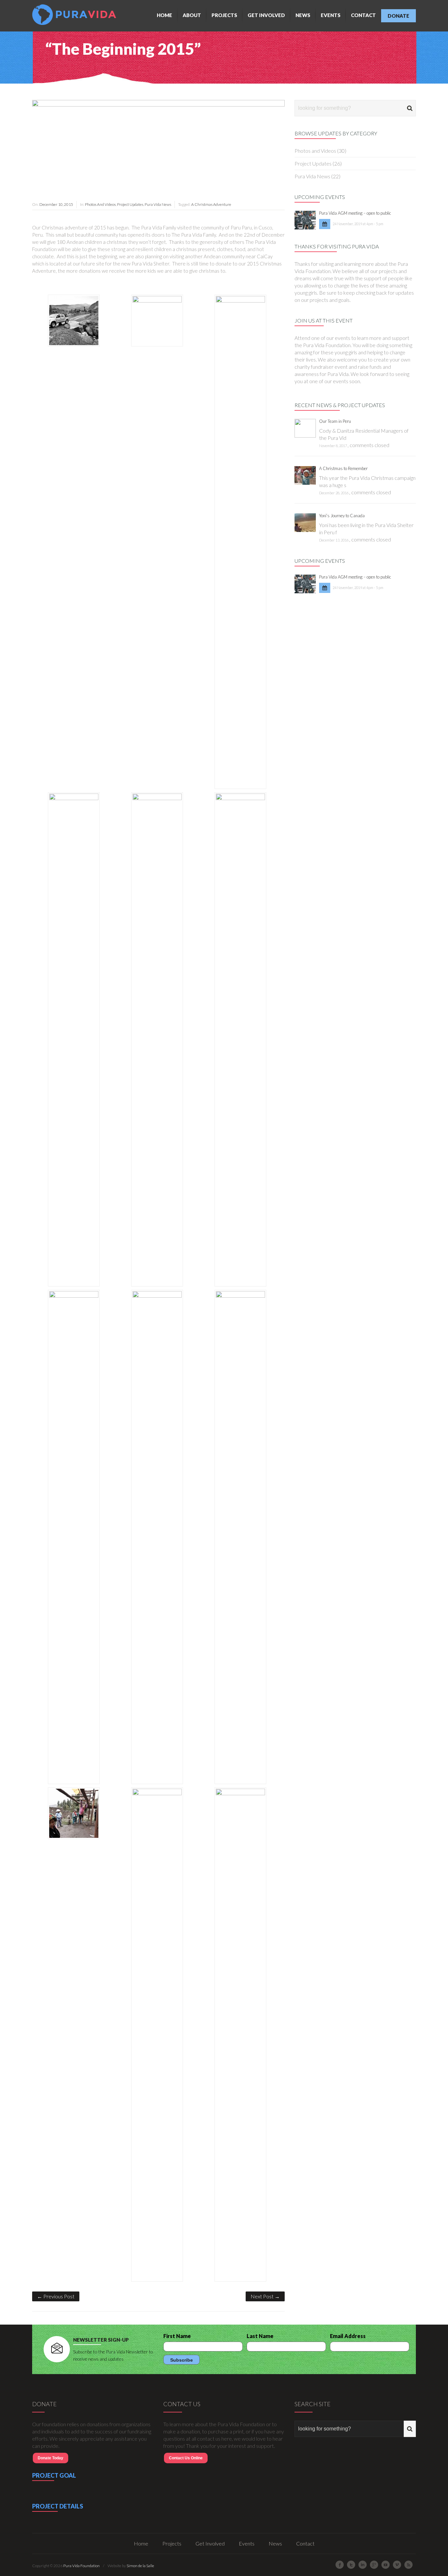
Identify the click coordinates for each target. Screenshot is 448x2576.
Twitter (351, 2565)
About (192, 15)
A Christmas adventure (211, 204)
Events (331, 15)
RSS (408, 2565)
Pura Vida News (158, 204)
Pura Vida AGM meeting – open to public (355, 213)
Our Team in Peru (335, 421)
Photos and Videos (100, 204)
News (303, 15)
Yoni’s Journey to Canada (342, 516)
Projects (224, 15)
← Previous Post (56, 2296)
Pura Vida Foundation (81, 2566)
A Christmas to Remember (343, 468)
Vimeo (397, 2565)
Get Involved (266, 15)
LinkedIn (363, 2565)
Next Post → (265, 2296)
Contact (363, 15)
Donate (398, 16)
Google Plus (374, 2565)
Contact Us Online (186, 2458)
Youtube (386, 2565)
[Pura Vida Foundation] (76, 15)
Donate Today (51, 2458)
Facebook (340, 2565)
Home (164, 15)
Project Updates (130, 204)
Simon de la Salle (140, 2566)
